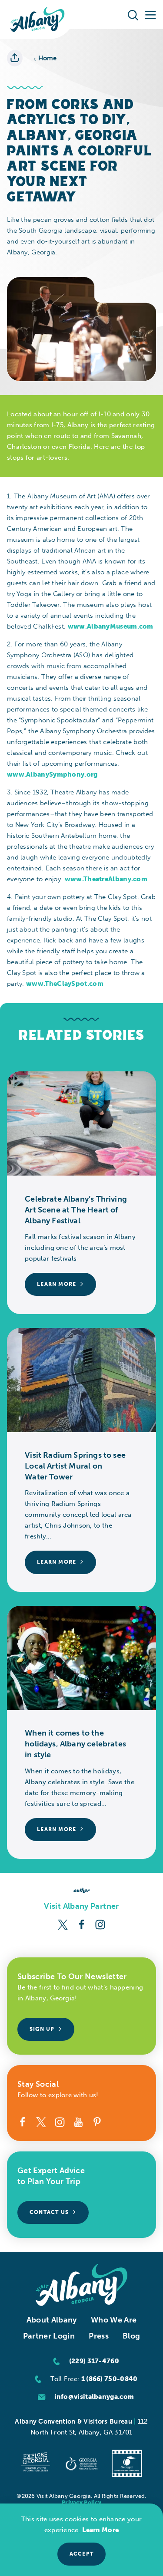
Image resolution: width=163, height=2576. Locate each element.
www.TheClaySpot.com (65, 984)
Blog (131, 2336)
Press (99, 2336)
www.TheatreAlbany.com (106, 879)
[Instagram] (100, 1924)
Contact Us (49, 2212)
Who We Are (114, 2320)
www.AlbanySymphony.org (52, 774)
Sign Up (42, 2029)
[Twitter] (63, 1924)
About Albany (52, 2320)
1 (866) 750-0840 (110, 2379)
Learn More (100, 2530)
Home (48, 58)
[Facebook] (81, 1924)
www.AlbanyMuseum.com (111, 626)
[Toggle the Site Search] (133, 14)
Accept (81, 2554)
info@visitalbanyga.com (94, 2397)
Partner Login (49, 2336)
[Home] (38, 20)
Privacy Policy (81, 2502)
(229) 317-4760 (94, 2361)
